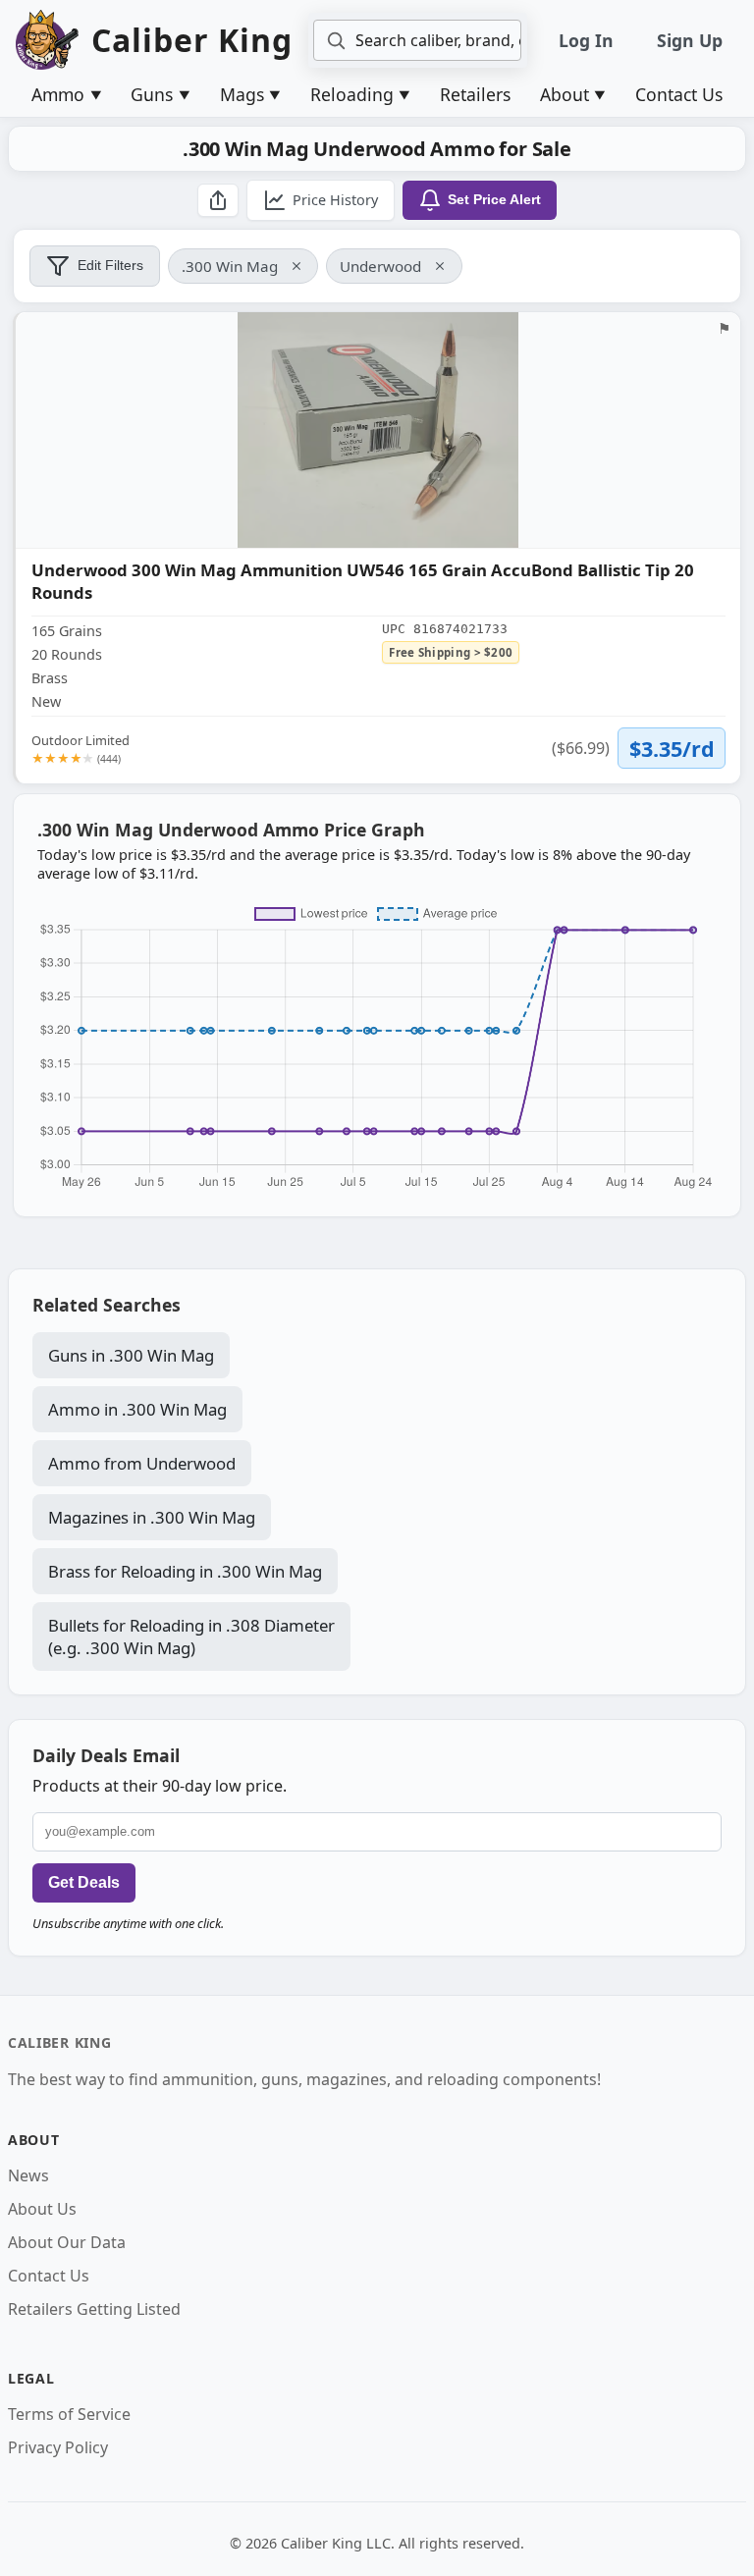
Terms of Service (69, 2414)
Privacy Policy (58, 2447)
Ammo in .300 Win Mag (137, 1409)
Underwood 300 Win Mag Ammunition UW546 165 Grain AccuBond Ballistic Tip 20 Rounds (363, 582)
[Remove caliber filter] (296, 266)
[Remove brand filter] (440, 266)
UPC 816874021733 (445, 629)
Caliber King (59, 2042)
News (28, 2175)
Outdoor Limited (81, 749)
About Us (42, 2209)
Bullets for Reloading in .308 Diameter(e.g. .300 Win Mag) (191, 1637)
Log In (586, 40)
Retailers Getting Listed (94, 2309)
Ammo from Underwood (142, 1463)
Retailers (475, 94)
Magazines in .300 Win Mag (152, 1517)
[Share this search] (218, 200)
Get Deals (84, 1882)
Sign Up (690, 40)
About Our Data (67, 2242)
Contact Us (679, 94)
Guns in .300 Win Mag (131, 1355)
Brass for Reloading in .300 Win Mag (185, 1571)
